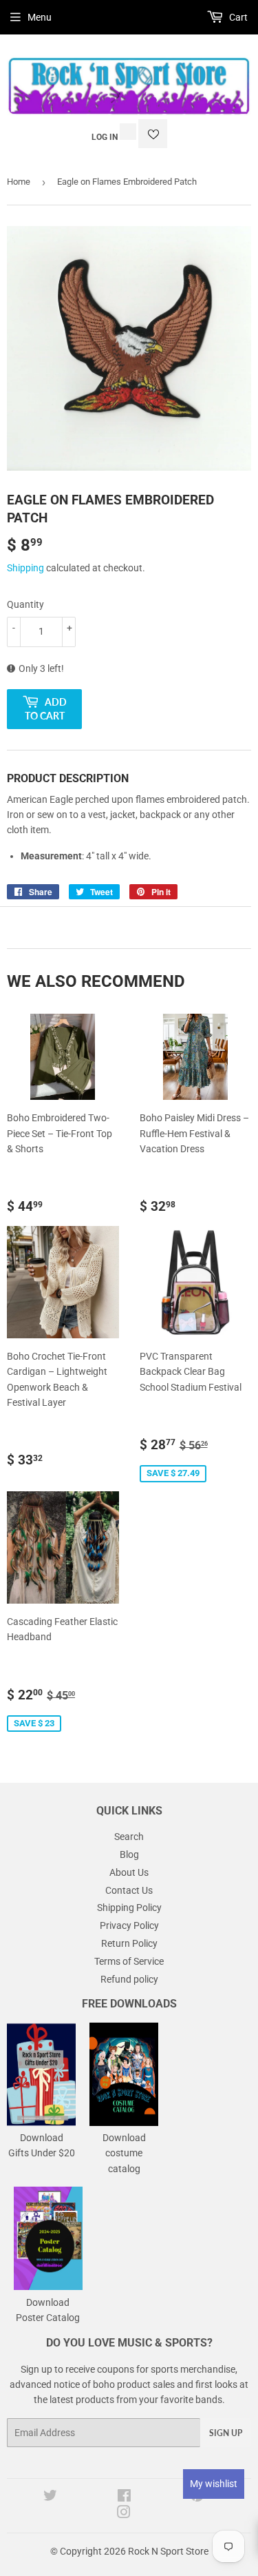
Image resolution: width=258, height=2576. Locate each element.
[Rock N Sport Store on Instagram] (124, 2514)
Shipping (25, 568)
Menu (40, 17)
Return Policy (129, 1943)
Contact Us (129, 1890)
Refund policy (129, 1979)
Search (129, 1837)
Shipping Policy (129, 1908)
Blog (129, 1854)
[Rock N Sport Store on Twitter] (50, 2497)
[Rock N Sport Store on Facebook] (124, 2497)
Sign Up (226, 2433)
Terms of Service (129, 1961)
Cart (237, 17)
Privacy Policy (129, 1925)
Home (19, 182)
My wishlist (214, 2484)
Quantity (25, 604)
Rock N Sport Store (168, 2551)
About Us (129, 1872)
